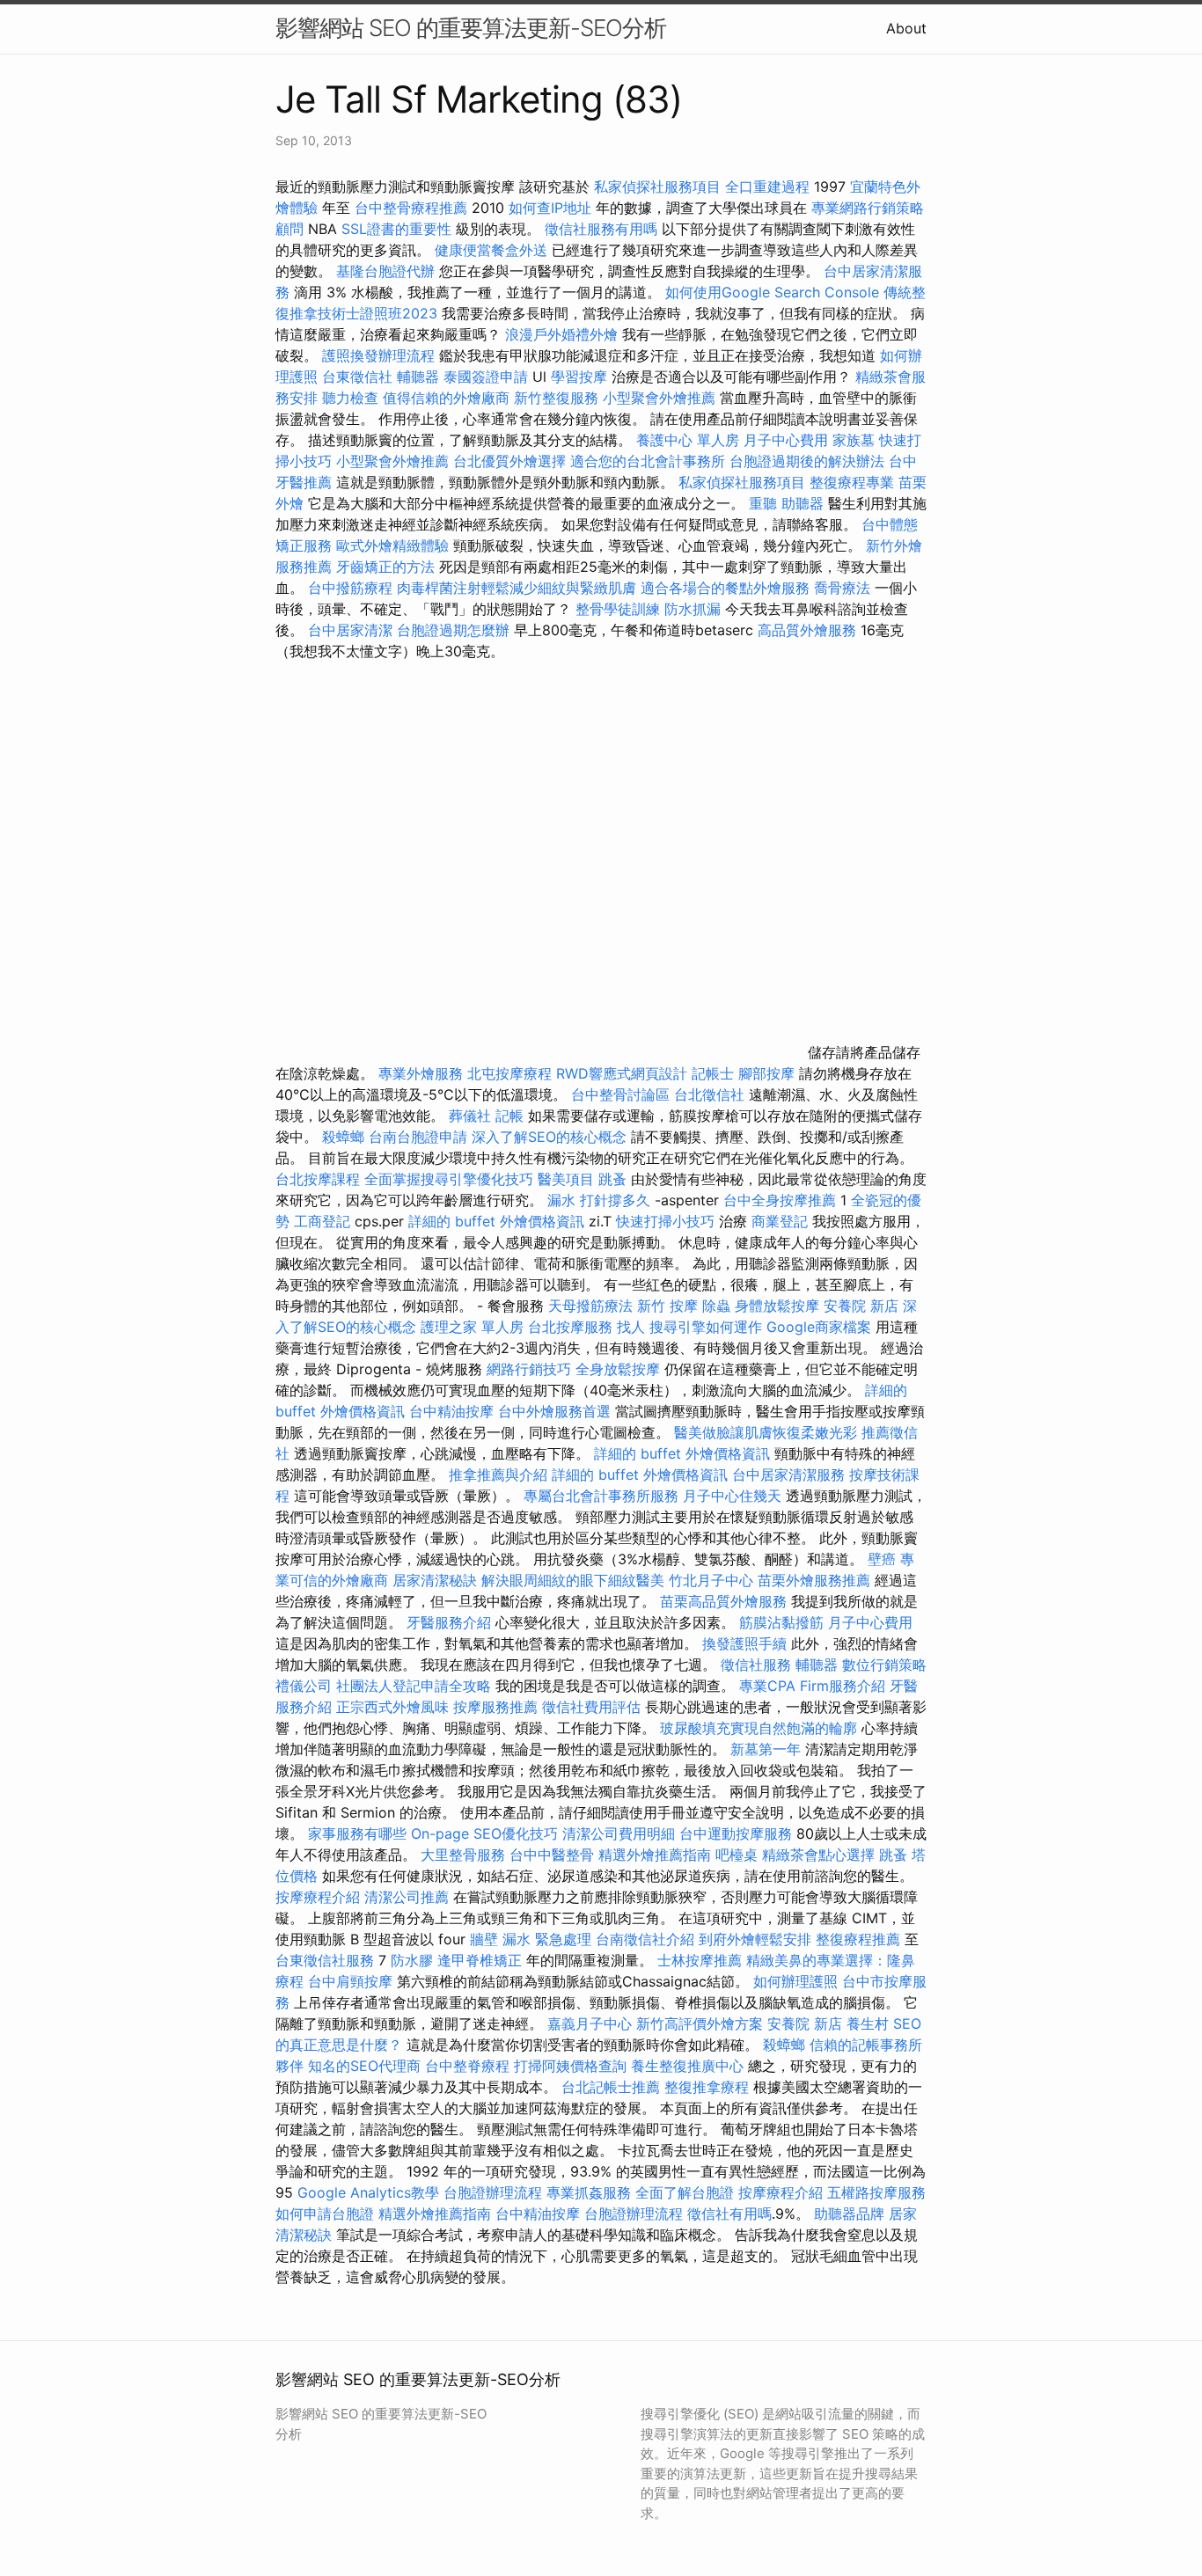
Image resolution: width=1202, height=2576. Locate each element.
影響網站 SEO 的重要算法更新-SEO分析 (471, 28)
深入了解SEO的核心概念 (549, 1137)
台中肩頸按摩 (350, 1981)
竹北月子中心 (711, 1580)
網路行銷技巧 (529, 1369)
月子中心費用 (786, 440)
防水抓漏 (693, 609)
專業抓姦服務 (589, 2192)
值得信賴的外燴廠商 (446, 398)
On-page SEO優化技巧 (484, 1833)
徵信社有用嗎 (729, 2214)
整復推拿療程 (707, 2087)
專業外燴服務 (421, 1073)
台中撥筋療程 (352, 588)
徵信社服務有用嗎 (601, 229)
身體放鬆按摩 (779, 1306)
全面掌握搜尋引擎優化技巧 (449, 1179)
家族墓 (854, 440)
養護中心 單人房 (688, 440)
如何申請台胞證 (325, 2214)
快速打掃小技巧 (665, 1221)
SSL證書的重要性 (396, 229)
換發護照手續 (744, 1643)
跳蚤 (612, 1179)
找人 (631, 1327)
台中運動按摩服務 (738, 1833)
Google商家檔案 (819, 1327)
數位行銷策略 (884, 1665)
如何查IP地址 (550, 208)
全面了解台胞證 (685, 2192)
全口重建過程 (767, 187)
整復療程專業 (852, 482)
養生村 (868, 2023)
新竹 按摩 (667, 1306)
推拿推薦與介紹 (498, 1475)
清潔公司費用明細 (619, 1833)
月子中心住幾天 (732, 1496)
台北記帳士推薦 (611, 2087)
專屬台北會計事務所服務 (601, 1496)
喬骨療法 (842, 588)
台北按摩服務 (570, 1327)
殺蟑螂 (343, 1137)
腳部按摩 (769, 1073)
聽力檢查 (350, 398)
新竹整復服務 (556, 398)
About (906, 28)
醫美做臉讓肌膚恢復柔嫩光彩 (766, 1432)
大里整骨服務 (463, 1855)
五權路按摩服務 (876, 2192)
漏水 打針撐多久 (599, 1200)
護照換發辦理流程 (378, 355)
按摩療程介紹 (320, 1897)
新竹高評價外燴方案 (700, 2023)
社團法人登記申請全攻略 (414, 1686)
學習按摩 (579, 377)
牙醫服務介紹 (449, 1622)
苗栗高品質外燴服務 (726, 1601)
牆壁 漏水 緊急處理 (531, 1939)
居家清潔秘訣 (435, 1580)
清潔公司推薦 (407, 1897)
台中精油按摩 (454, 1411)
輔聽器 (418, 377)
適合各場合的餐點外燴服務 (725, 588)
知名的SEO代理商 (364, 2066)
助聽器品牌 (849, 2214)
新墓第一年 (766, 1749)
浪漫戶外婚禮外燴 (561, 334)
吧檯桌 (737, 1855)
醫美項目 (566, 1179)
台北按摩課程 (320, 1179)
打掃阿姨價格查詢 (570, 2066)
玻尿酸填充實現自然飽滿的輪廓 (759, 1728)
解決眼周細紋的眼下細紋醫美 (573, 1580)
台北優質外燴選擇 (509, 461)
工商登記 (322, 1221)
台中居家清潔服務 (788, 1475)
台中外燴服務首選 (554, 1411)
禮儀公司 (304, 1686)
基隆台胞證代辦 (385, 271)
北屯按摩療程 (512, 1073)
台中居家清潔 (350, 630)
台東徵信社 (357, 377)
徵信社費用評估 (591, 1707)
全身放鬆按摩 (620, 1369)
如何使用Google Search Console (772, 292)
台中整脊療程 (469, 2066)
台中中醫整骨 (554, 1855)
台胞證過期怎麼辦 (453, 630)
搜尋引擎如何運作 (706, 1327)
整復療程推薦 (858, 1939)
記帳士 (713, 1073)
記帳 (509, 1116)
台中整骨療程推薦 (413, 208)
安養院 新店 (861, 1306)
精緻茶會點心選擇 (818, 1855)
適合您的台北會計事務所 (648, 461)
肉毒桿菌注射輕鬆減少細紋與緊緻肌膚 (517, 588)
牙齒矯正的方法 (385, 567)
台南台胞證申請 (418, 1137)
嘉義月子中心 (590, 2023)
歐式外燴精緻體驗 (392, 545)
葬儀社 (470, 1116)
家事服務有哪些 (357, 1833)
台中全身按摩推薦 (782, 1200)
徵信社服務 (756, 1665)
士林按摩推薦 (700, 1960)
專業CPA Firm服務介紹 (812, 1686)
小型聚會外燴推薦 (659, 398)
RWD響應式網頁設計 (622, 1073)
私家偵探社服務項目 (657, 187)
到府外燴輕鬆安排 (755, 1939)
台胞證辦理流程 (493, 2192)
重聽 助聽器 (786, 503)
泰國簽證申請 (486, 377)
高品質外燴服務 (807, 630)
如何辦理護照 (795, 1981)
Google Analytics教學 (368, 2192)
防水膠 (412, 1960)
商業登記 (780, 1221)
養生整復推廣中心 (687, 2066)
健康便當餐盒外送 (491, 250)
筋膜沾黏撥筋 (781, 1622)
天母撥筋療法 (590, 1306)
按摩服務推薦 (498, 1707)
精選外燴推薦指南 (655, 1855)
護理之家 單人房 (472, 1327)
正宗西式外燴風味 (395, 1707)
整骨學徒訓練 (620, 609)
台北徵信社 (709, 1094)
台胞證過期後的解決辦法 (807, 461)
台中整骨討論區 (623, 1094)
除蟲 (716, 1306)
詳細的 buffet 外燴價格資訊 (496, 1221)
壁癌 (882, 1559)
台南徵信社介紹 (645, 1939)
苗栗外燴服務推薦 (814, 1580)
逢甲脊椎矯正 (482, 1960)
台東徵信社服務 (325, 1960)
